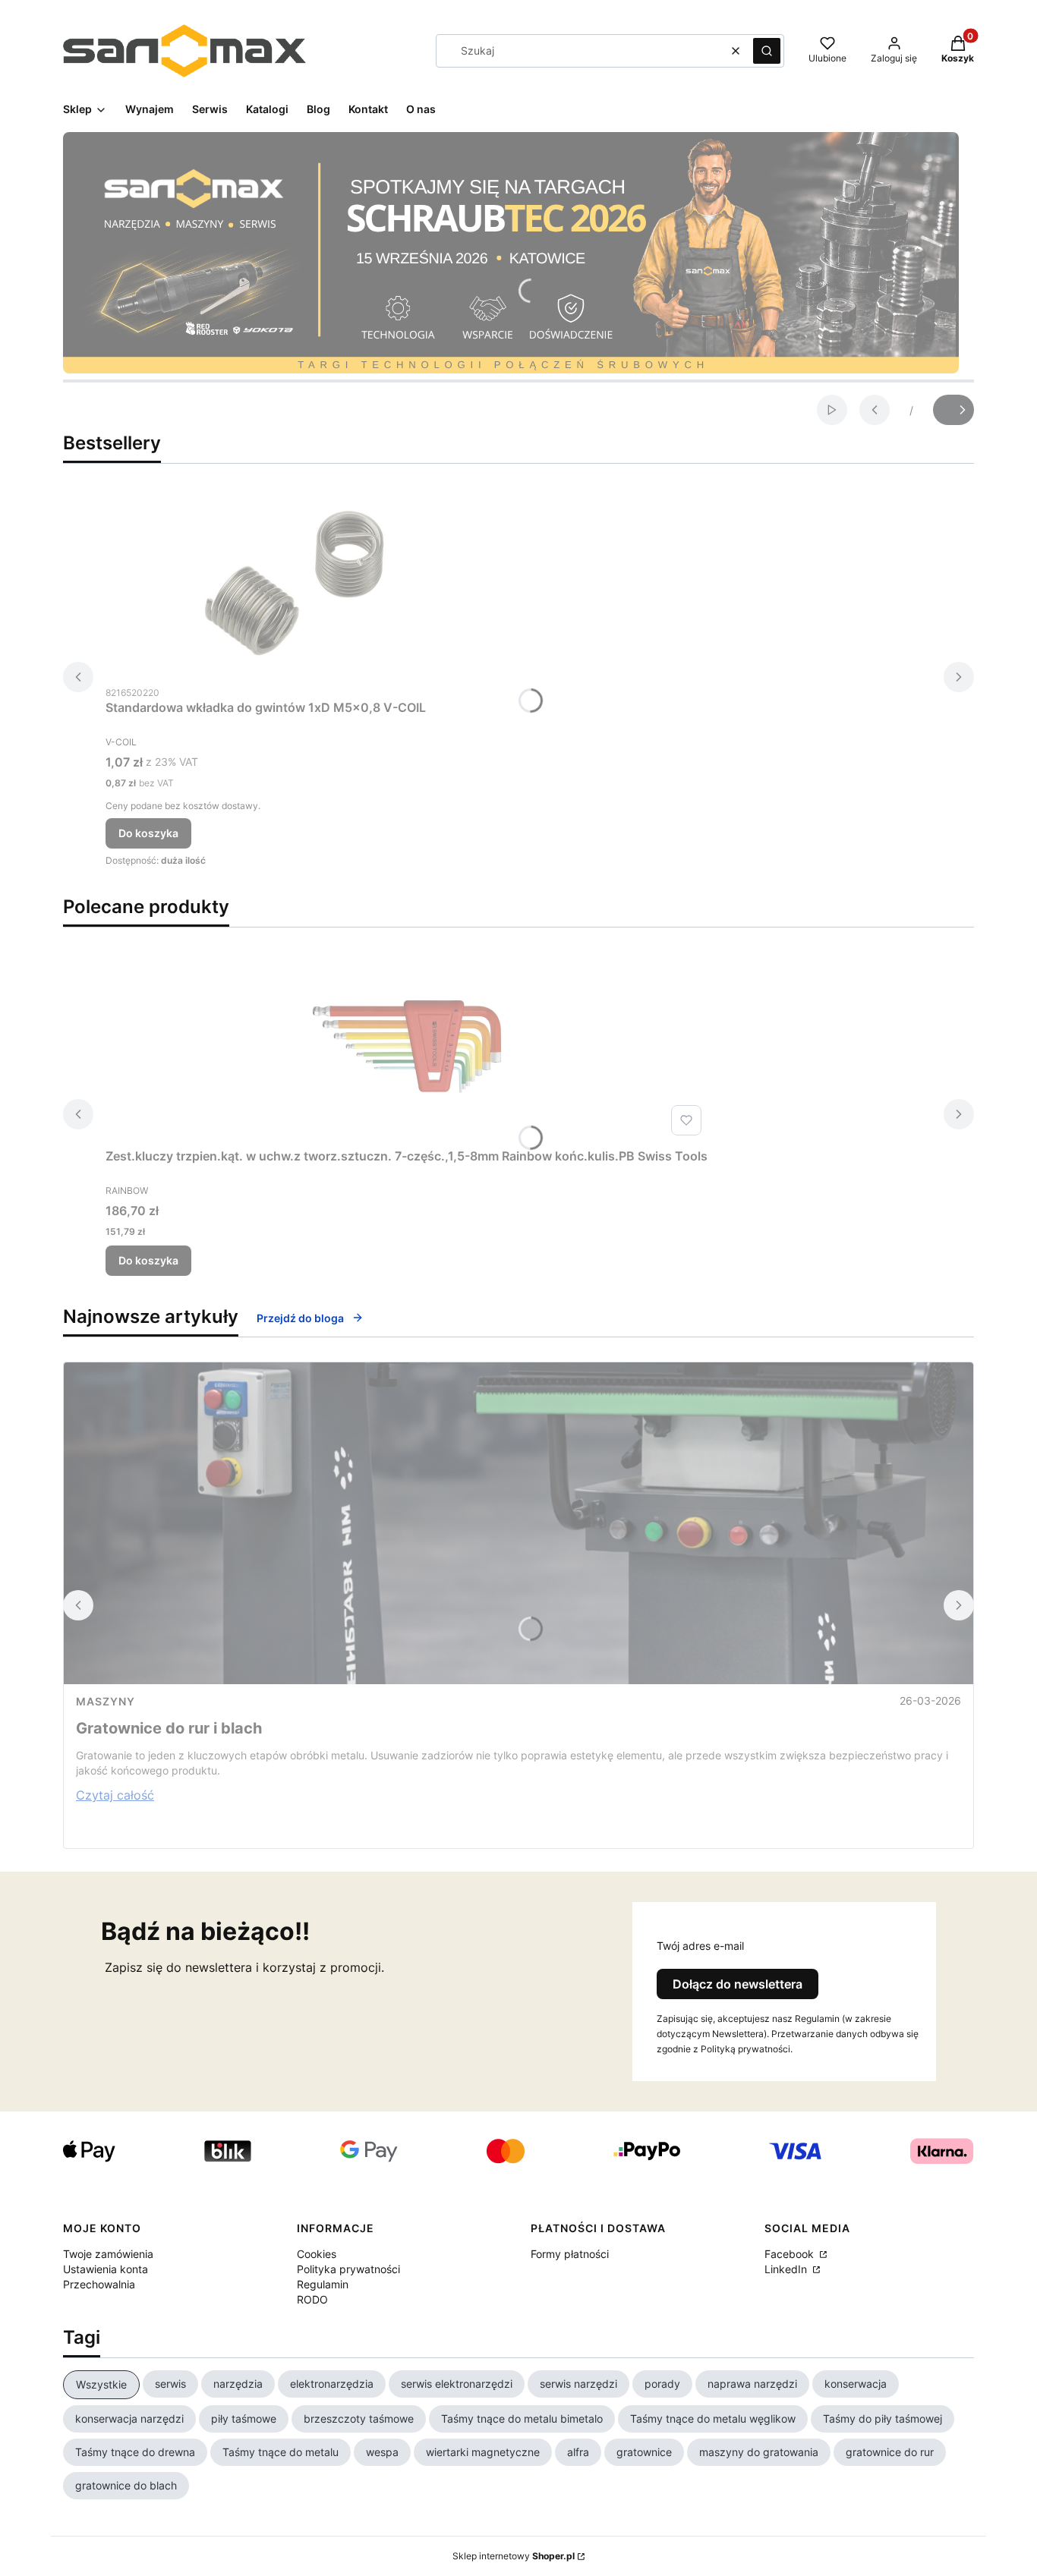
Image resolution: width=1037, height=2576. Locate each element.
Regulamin (323, 2284)
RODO (312, 2299)
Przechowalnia (99, 2284)
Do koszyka (148, 833)
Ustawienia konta (106, 2269)
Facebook (791, 2254)
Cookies (317, 2254)
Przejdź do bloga (300, 1318)
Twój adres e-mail (700, 1946)
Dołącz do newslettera (738, 1984)
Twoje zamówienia (108, 2254)
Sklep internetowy (514, 2556)
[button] (767, 51)
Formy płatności (570, 2254)
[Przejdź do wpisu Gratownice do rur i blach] (518, 1523)
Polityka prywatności (348, 2269)
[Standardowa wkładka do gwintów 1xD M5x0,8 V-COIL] (295, 583)
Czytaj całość (115, 1795)
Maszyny (106, 1701)
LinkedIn (787, 2269)
